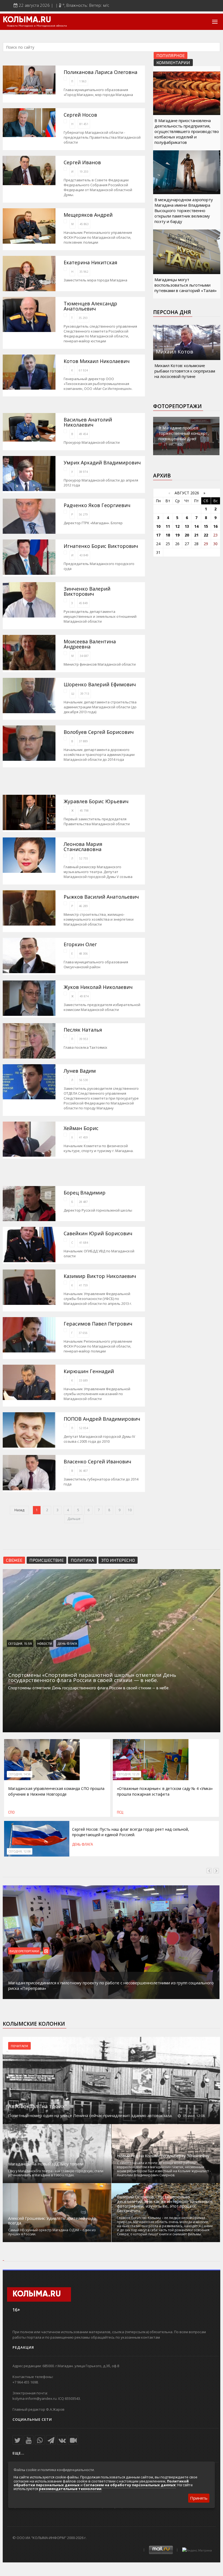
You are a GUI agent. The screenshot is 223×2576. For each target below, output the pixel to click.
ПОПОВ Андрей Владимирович (102, 1419)
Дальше (74, 1519)
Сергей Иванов (82, 162)
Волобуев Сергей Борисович (99, 732)
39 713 (85, 694)
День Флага (67, 1643)
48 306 (83, 954)
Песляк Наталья (83, 1030)
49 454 (83, 434)
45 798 (84, 811)
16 (215, 526)
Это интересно (118, 1560)
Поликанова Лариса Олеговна (100, 72)
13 (187, 526)
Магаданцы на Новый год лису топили (46, 2164)
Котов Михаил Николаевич (97, 361)
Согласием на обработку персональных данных (130, 2485)
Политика (82, 1560)
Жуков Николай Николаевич (98, 987)
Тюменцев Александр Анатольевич (90, 306)
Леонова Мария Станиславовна (83, 847)
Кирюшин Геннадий (89, 1371)
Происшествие (47, 1560)
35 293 (83, 318)
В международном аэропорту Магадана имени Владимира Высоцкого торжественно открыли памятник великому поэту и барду (184, 210)
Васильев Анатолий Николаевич (88, 422)
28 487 (83, 1202)
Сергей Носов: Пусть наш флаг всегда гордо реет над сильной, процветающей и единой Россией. (131, 1832)
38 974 (83, 472)
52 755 (84, 858)
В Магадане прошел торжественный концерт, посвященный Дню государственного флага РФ (186, 436)
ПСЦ (120, 1812)
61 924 (83, 370)
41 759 (83, 1285)
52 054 (84, 1428)
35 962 (84, 272)
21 (196, 535)
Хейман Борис (81, 1128)
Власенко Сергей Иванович (97, 1462)
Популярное (171, 55)
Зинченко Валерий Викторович (87, 591)
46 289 (83, 906)
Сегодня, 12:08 (20, 1851)
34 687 (84, 656)
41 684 (84, 1243)
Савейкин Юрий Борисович (98, 1233)
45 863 (84, 224)
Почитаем (19, 2046)
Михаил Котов (174, 352)
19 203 (84, 172)
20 (187, 535)
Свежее (14, 1560)
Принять (199, 2498)
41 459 (83, 1137)
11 (168, 526)
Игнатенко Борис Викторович (101, 546)
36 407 (83, 1471)
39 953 (84, 1039)
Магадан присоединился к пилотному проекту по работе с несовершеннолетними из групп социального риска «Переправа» (111, 1985)
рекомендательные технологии (70, 2489)
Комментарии (173, 62)
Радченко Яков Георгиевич (97, 505)
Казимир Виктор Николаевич (100, 1276)
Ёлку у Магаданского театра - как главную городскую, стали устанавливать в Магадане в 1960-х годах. (56, 2173)
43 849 (84, 555)
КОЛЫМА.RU (27, 20)
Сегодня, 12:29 (128, 1774)
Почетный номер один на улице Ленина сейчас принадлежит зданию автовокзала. (90, 2115)
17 (158, 535)
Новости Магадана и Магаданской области (37, 26)
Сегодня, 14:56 (20, 1774)
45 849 (83, 603)
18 (168, 535)
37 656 (83, 1333)
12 (177, 526)
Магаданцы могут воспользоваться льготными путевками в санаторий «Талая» (186, 285)
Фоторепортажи (177, 406)
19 (177, 535)
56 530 (84, 1080)
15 (206, 526)
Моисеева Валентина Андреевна (90, 644)
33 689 (83, 1380)
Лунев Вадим (80, 1071)
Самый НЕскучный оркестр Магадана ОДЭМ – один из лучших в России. (52, 2232)
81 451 (84, 124)
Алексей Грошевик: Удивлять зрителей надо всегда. (52, 2221)
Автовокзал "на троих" (38, 2106)
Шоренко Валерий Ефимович (100, 685)
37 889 (83, 741)
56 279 (83, 514)
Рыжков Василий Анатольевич (101, 897)
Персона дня (172, 312)
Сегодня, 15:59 (20, 1643)
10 (130, 1510)
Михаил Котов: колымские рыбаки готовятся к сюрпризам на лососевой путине (185, 371)
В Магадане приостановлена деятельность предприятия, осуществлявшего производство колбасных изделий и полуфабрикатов (187, 131)
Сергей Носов (80, 115)
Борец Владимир (85, 1193)
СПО (11, 1812)
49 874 (84, 996)
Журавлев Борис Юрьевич (96, 801)
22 (206, 535)
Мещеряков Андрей (88, 215)
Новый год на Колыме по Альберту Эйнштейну (163, 2156)
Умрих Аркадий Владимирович (102, 463)
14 (196, 526)
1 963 (83, 81)
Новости (45, 1643)
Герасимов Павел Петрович (98, 1324)
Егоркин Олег (80, 944)
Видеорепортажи (24, 1951)
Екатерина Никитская (90, 263)
